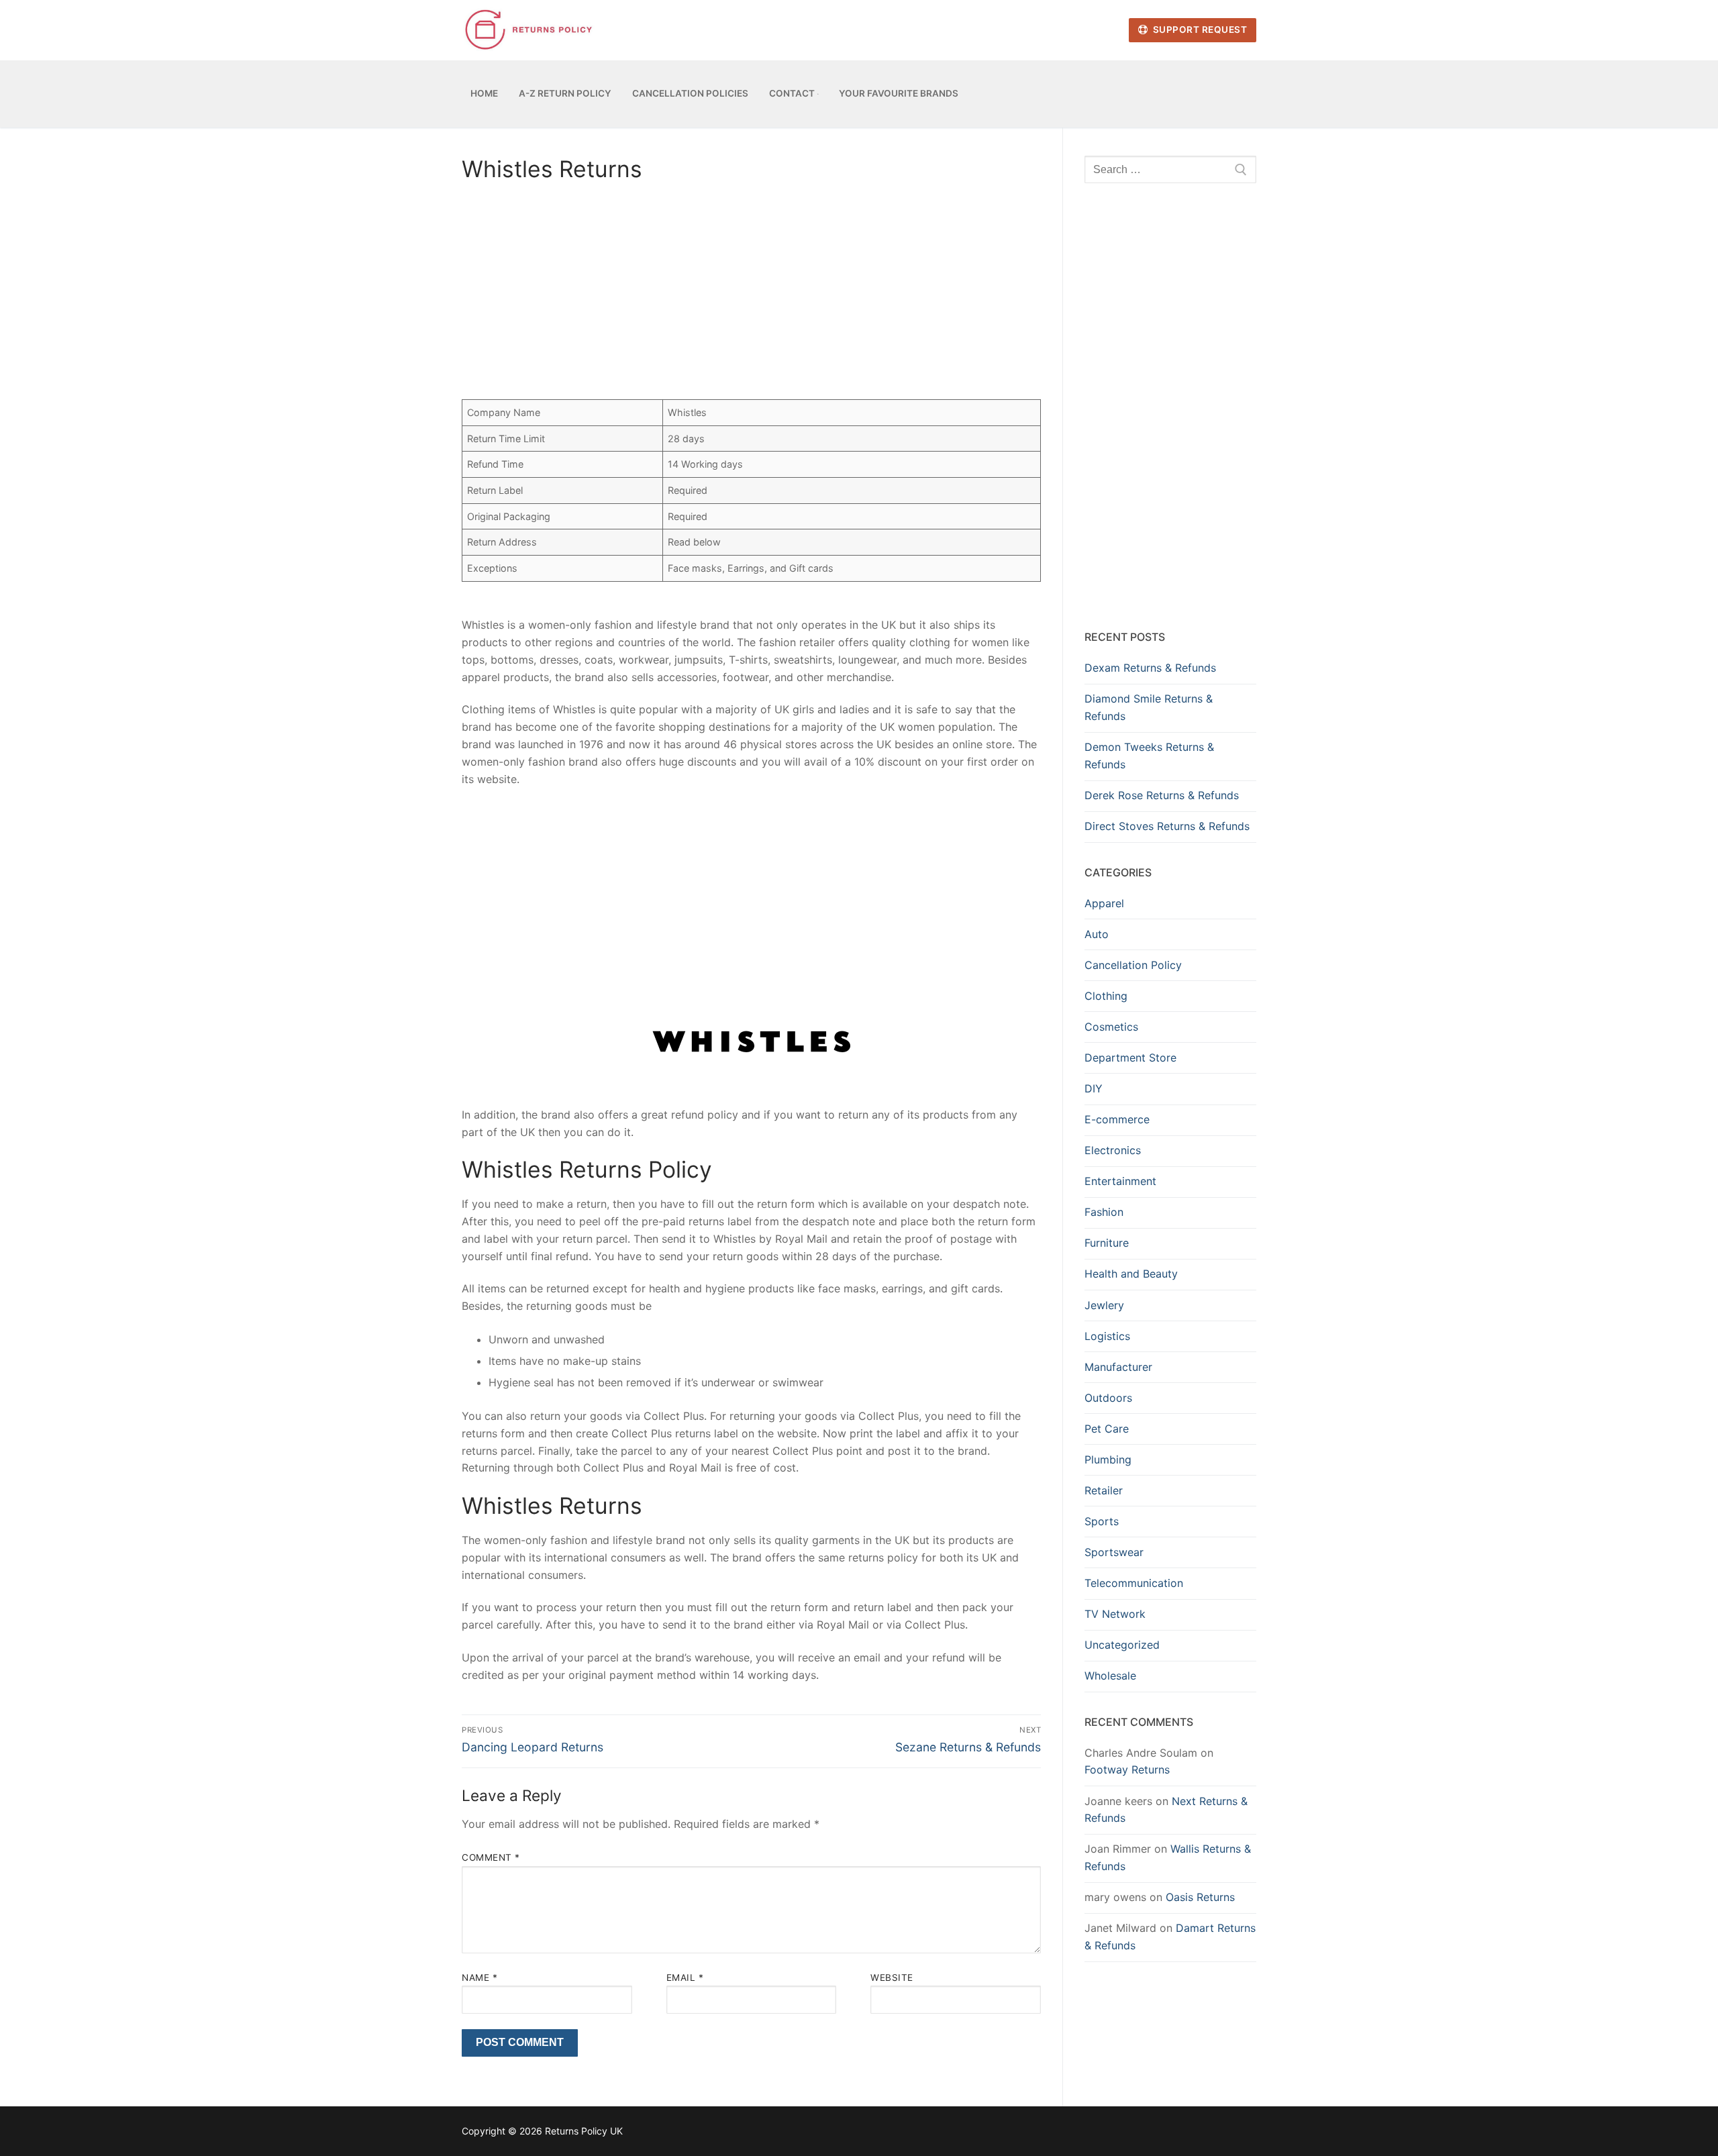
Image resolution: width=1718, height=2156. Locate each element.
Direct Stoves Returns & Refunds (1167, 826)
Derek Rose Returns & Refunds (1162, 795)
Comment (491, 1857)
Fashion (1104, 1212)
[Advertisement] (751, 295)
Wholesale (1110, 1676)
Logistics (1107, 1336)
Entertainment (1120, 1181)
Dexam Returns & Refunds (1150, 668)
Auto (1097, 934)
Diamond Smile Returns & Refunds (1149, 707)
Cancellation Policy (1133, 965)
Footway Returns (1127, 1769)
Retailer (1104, 1490)
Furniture (1107, 1243)
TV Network (1115, 1614)
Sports (1102, 1521)
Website (892, 1978)
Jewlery (1104, 1305)
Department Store (1130, 1058)
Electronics (1113, 1150)
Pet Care (1107, 1429)
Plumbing (1108, 1459)
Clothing (1106, 996)
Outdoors (1108, 1398)
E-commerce (1117, 1119)
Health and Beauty (1131, 1274)
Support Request (1199, 30)
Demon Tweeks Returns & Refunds (1149, 756)
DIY (1094, 1088)
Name (479, 1978)
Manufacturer (1118, 1367)
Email (685, 1978)
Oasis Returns (1200, 1897)
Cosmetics (1111, 1027)
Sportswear (1114, 1552)
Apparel (1104, 903)
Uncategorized (1122, 1645)
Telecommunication (1134, 1583)
